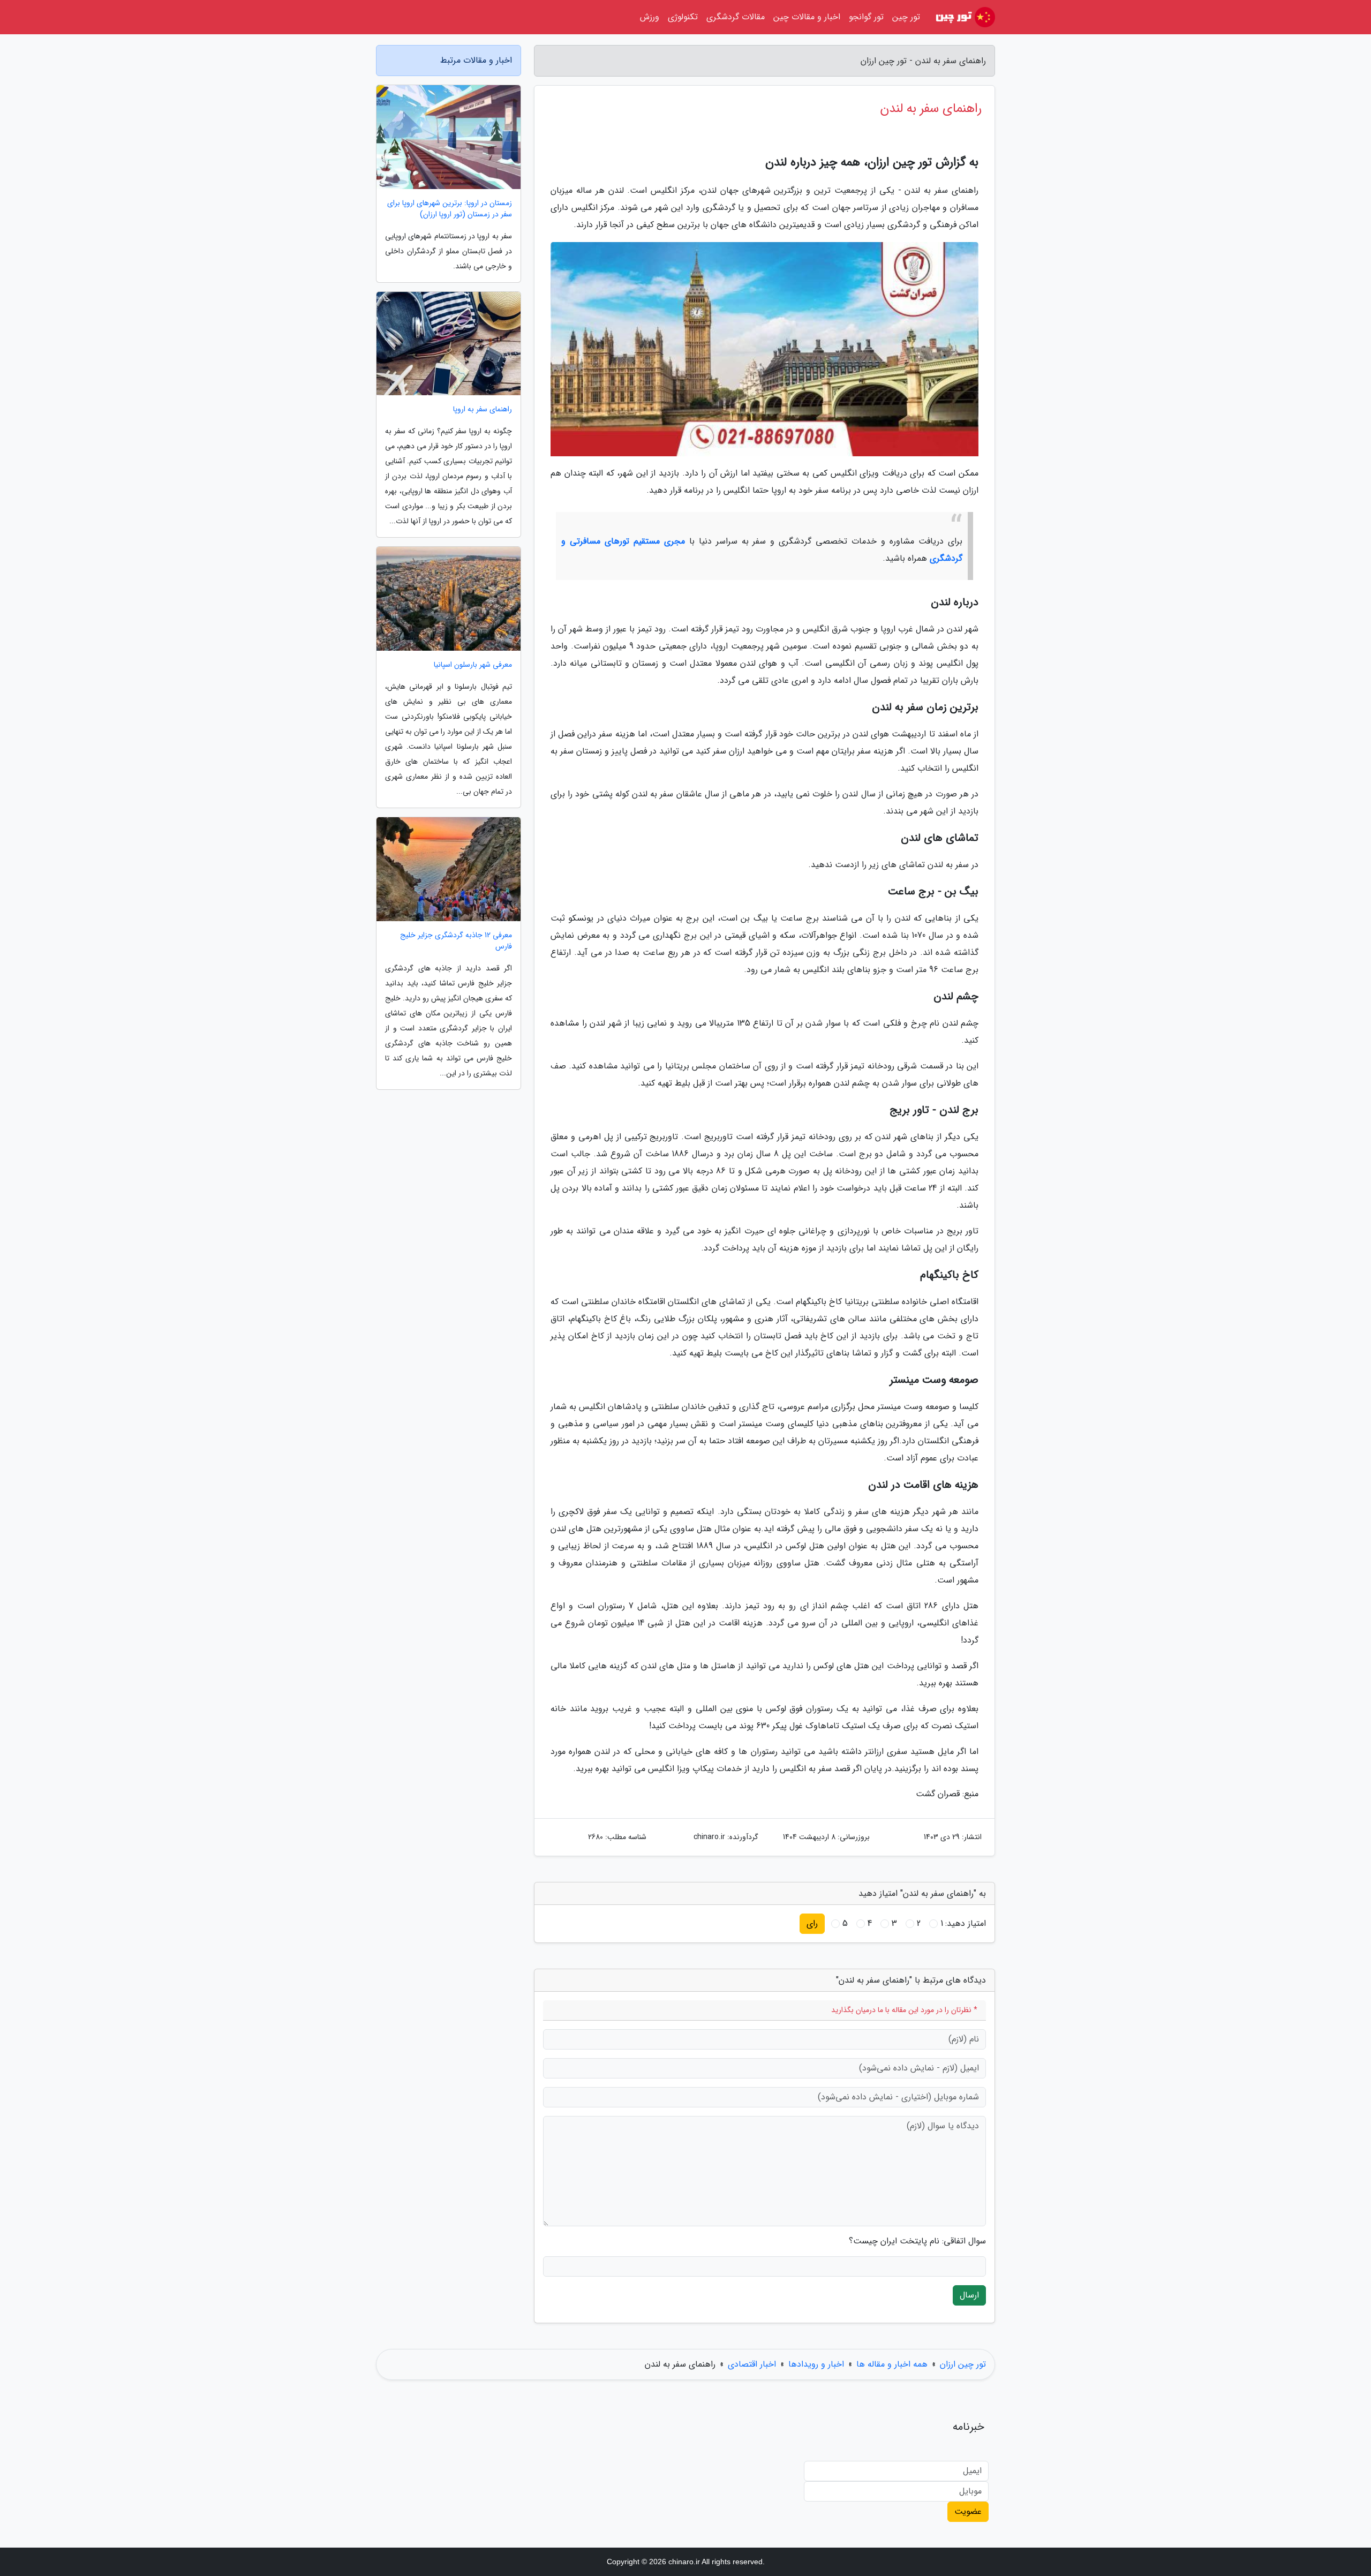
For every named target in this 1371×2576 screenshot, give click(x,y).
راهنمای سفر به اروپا (483, 409)
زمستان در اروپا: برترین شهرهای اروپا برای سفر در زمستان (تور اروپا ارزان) (450, 209)
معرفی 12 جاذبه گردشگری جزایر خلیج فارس (456, 941)
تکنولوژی (683, 17)
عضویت (968, 2511)
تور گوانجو (866, 17)
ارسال (969, 2295)
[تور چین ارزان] (964, 17)
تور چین (906, 17)
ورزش (650, 17)
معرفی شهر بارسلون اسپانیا (473, 665)
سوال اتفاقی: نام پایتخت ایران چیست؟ (917, 2241)
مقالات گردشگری (736, 17)
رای (812, 1923)
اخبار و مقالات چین (807, 17)
